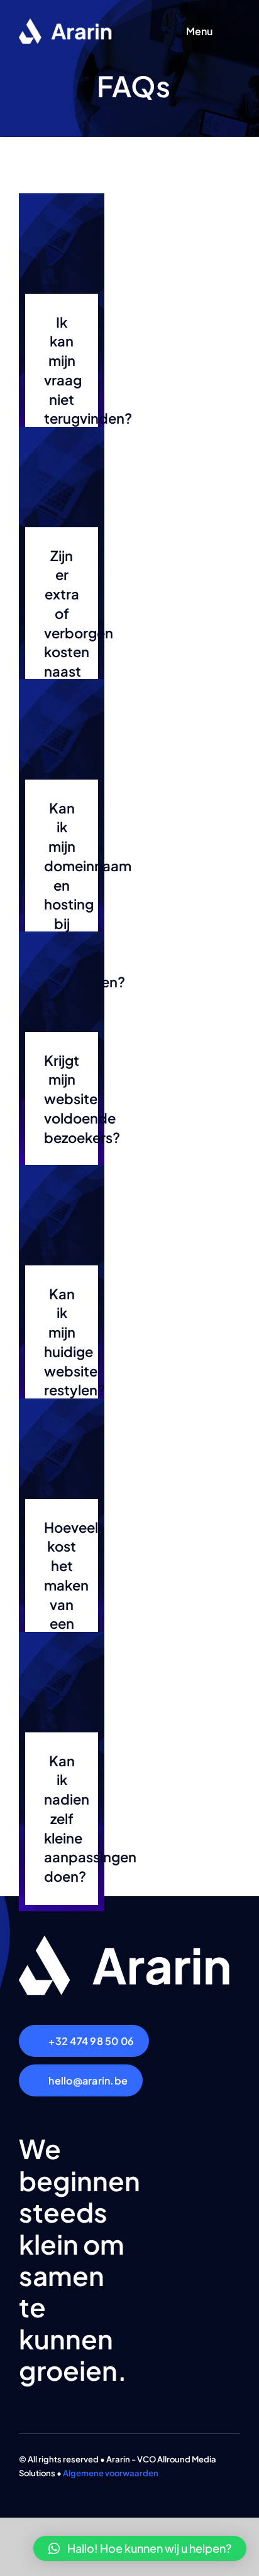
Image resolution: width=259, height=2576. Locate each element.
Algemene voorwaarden (111, 2473)
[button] (140, 2548)
